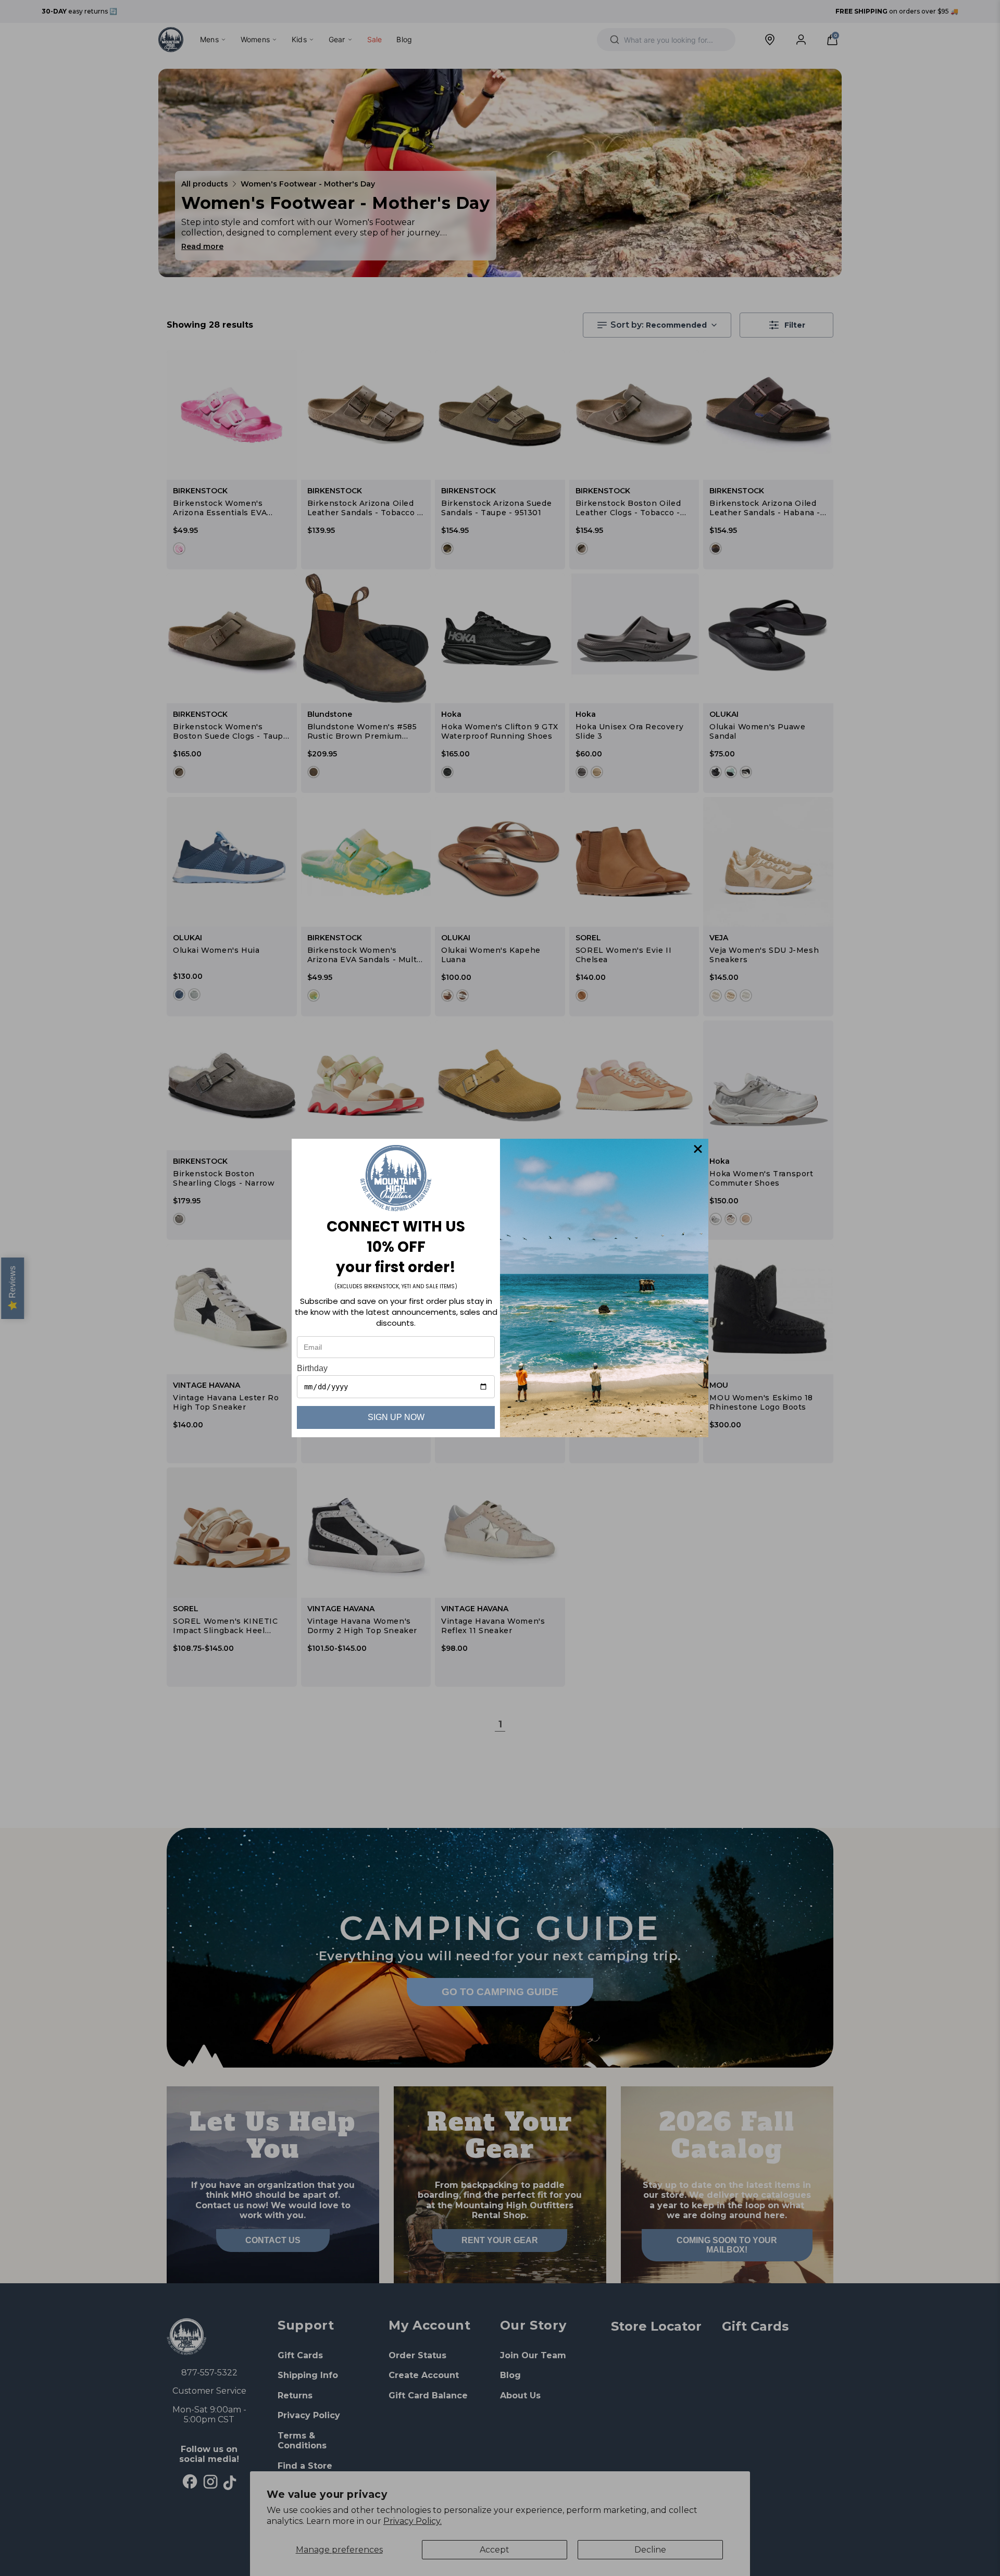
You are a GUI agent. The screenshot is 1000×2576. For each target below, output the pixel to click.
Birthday (312, 1368)
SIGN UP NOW (396, 1417)
